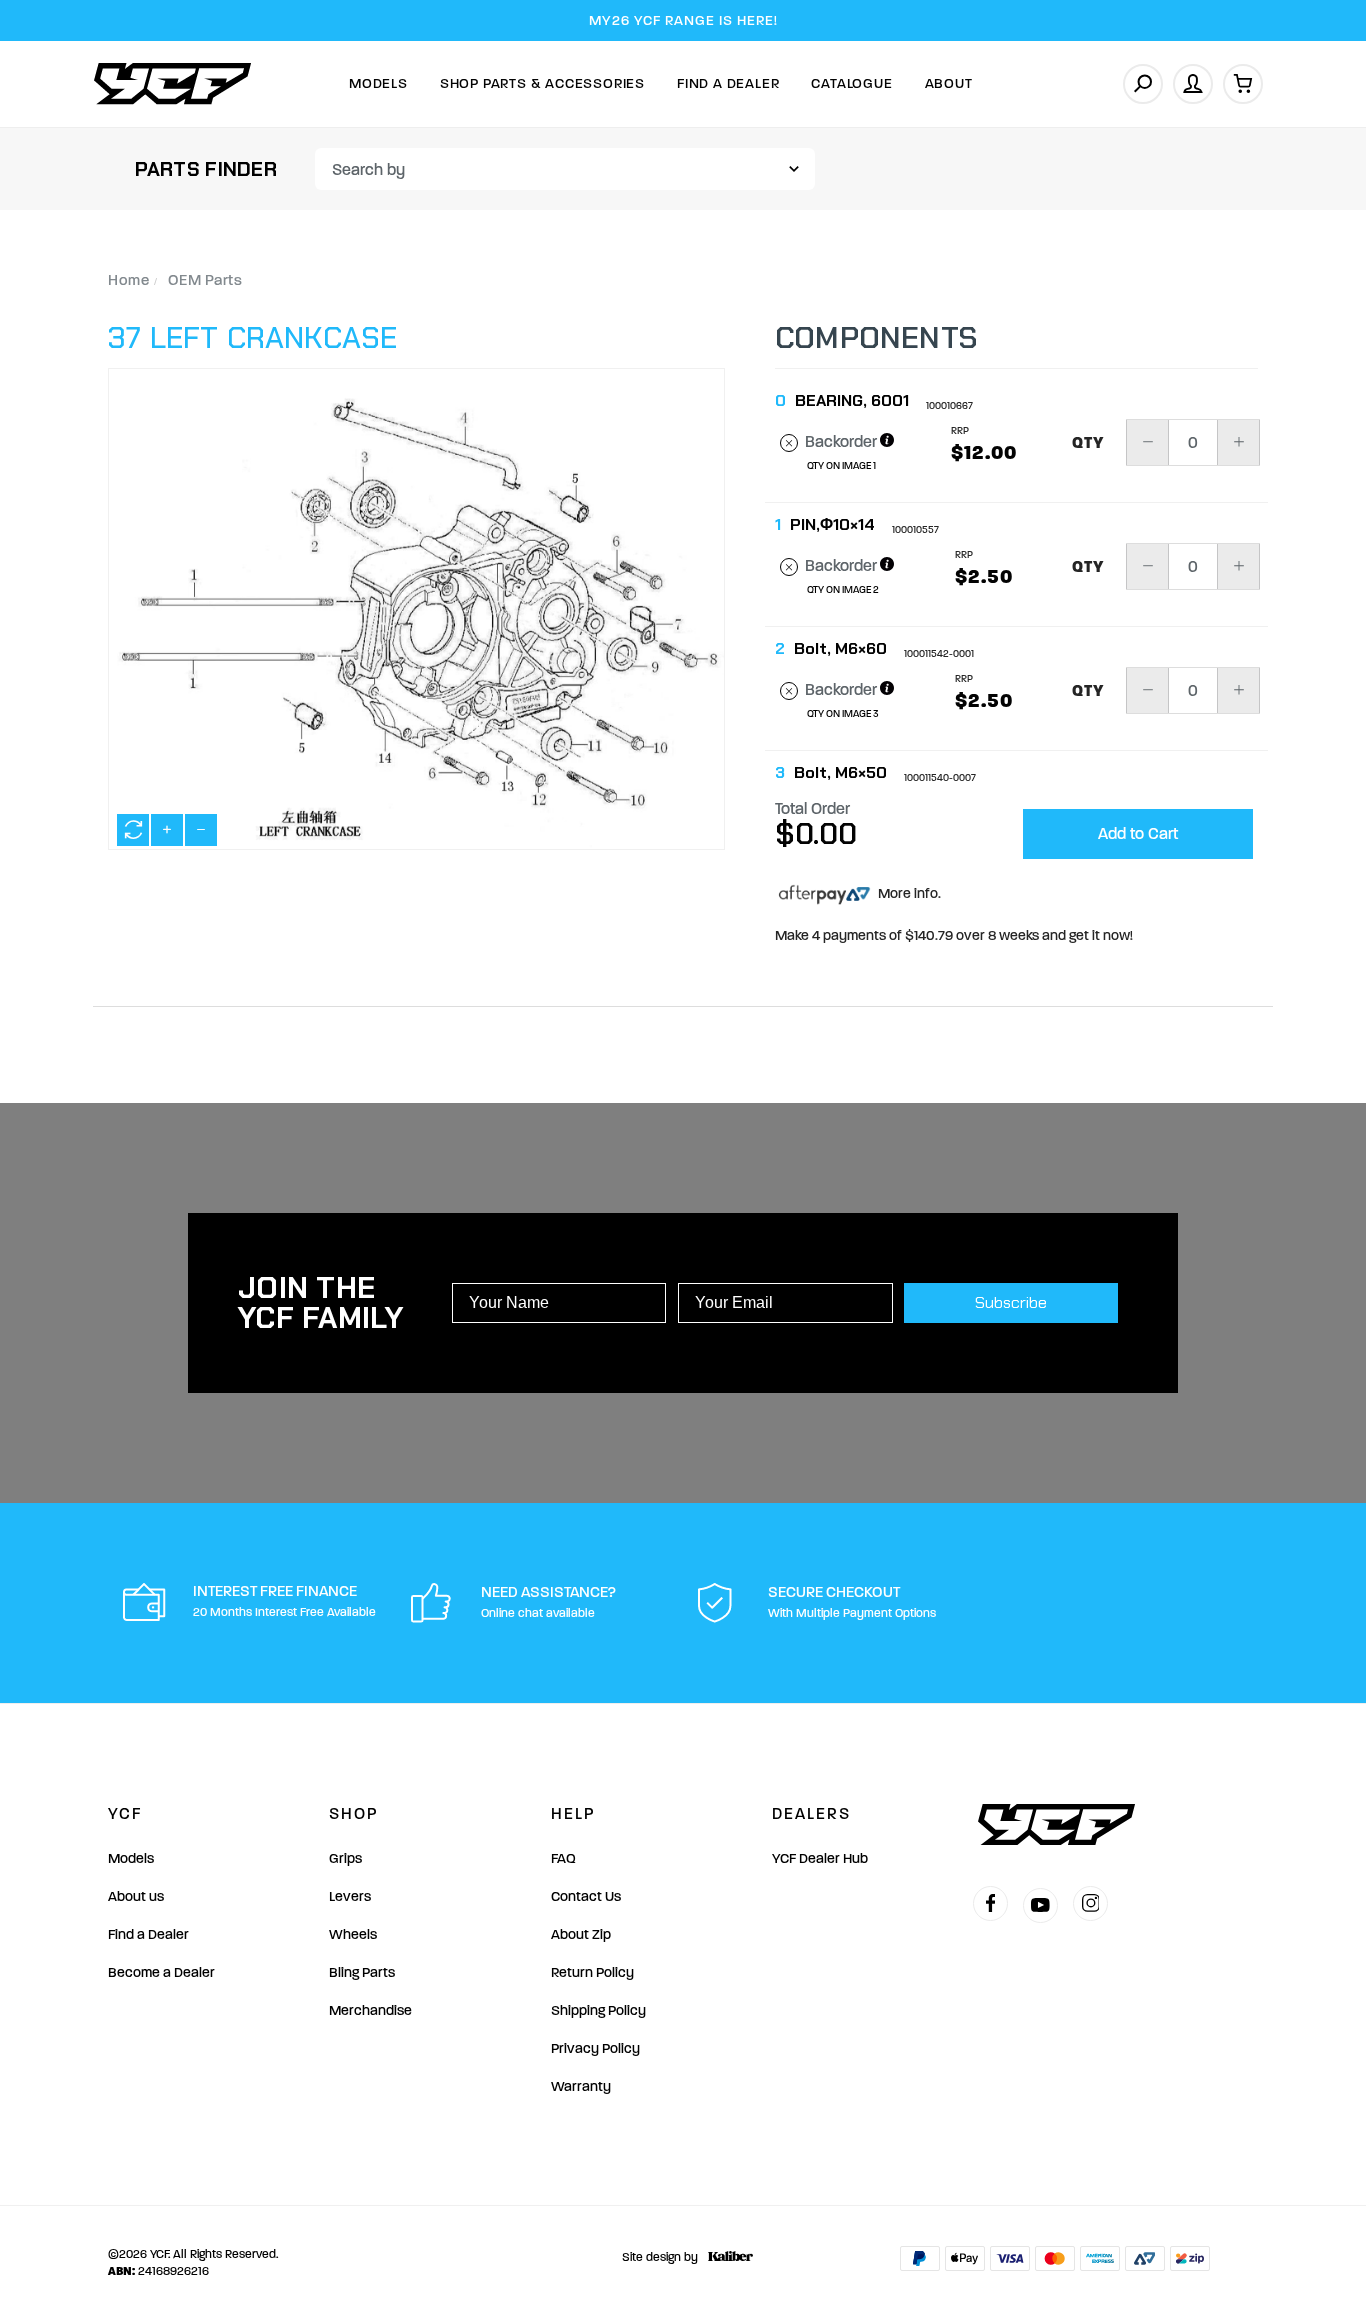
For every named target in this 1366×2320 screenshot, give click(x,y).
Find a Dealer (148, 1934)
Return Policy (592, 1972)
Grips (345, 1858)
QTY (1088, 443)
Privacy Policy (595, 2048)
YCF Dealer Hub (820, 1858)
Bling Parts (362, 1972)
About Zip (581, 1934)
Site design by (660, 2257)
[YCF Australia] (173, 83)
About (949, 83)
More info (906, 893)
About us (136, 1896)
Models (378, 83)
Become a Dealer (161, 1972)
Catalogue (851, 83)
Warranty (581, 2086)
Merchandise (370, 2010)
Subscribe (1011, 1302)
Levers (350, 1896)
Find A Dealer (728, 83)
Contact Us (586, 1896)
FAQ (563, 1858)
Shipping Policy (598, 2010)
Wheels (353, 1934)
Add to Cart (1138, 833)
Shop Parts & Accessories (542, 83)
